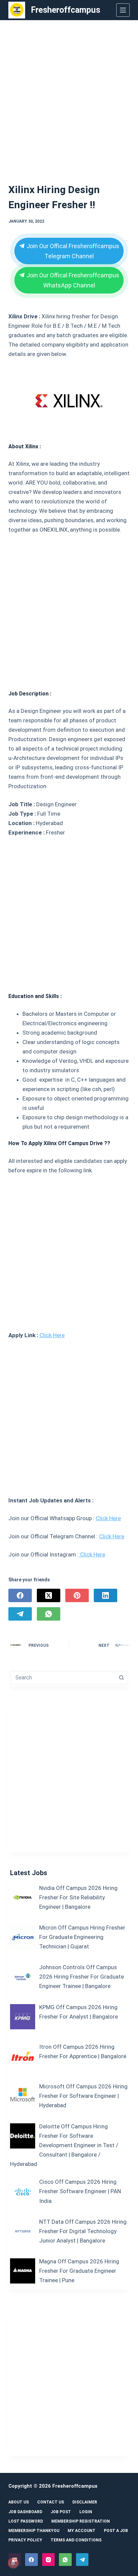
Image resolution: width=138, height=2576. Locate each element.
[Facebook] (20, 1595)
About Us (19, 2502)
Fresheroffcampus (65, 10)
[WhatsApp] (49, 1614)
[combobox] (63, 1678)
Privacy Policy (25, 2540)
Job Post (61, 2512)
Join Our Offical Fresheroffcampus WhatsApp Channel (72, 280)
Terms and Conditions (76, 2540)
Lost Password (26, 2521)
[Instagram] (49, 2560)
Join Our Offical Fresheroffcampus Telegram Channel (72, 251)
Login (86, 2512)
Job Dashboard (25, 2512)
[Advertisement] (69, 93)
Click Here (52, 1335)
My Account (82, 2531)
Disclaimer (85, 2502)
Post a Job (116, 2531)
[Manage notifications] (13, 2563)
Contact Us (51, 2502)
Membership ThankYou (34, 2531)
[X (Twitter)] (49, 1595)
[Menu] (123, 10)
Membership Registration (81, 2521)
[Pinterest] (77, 1595)
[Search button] (121, 1678)
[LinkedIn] (106, 1595)
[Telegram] (20, 1614)
